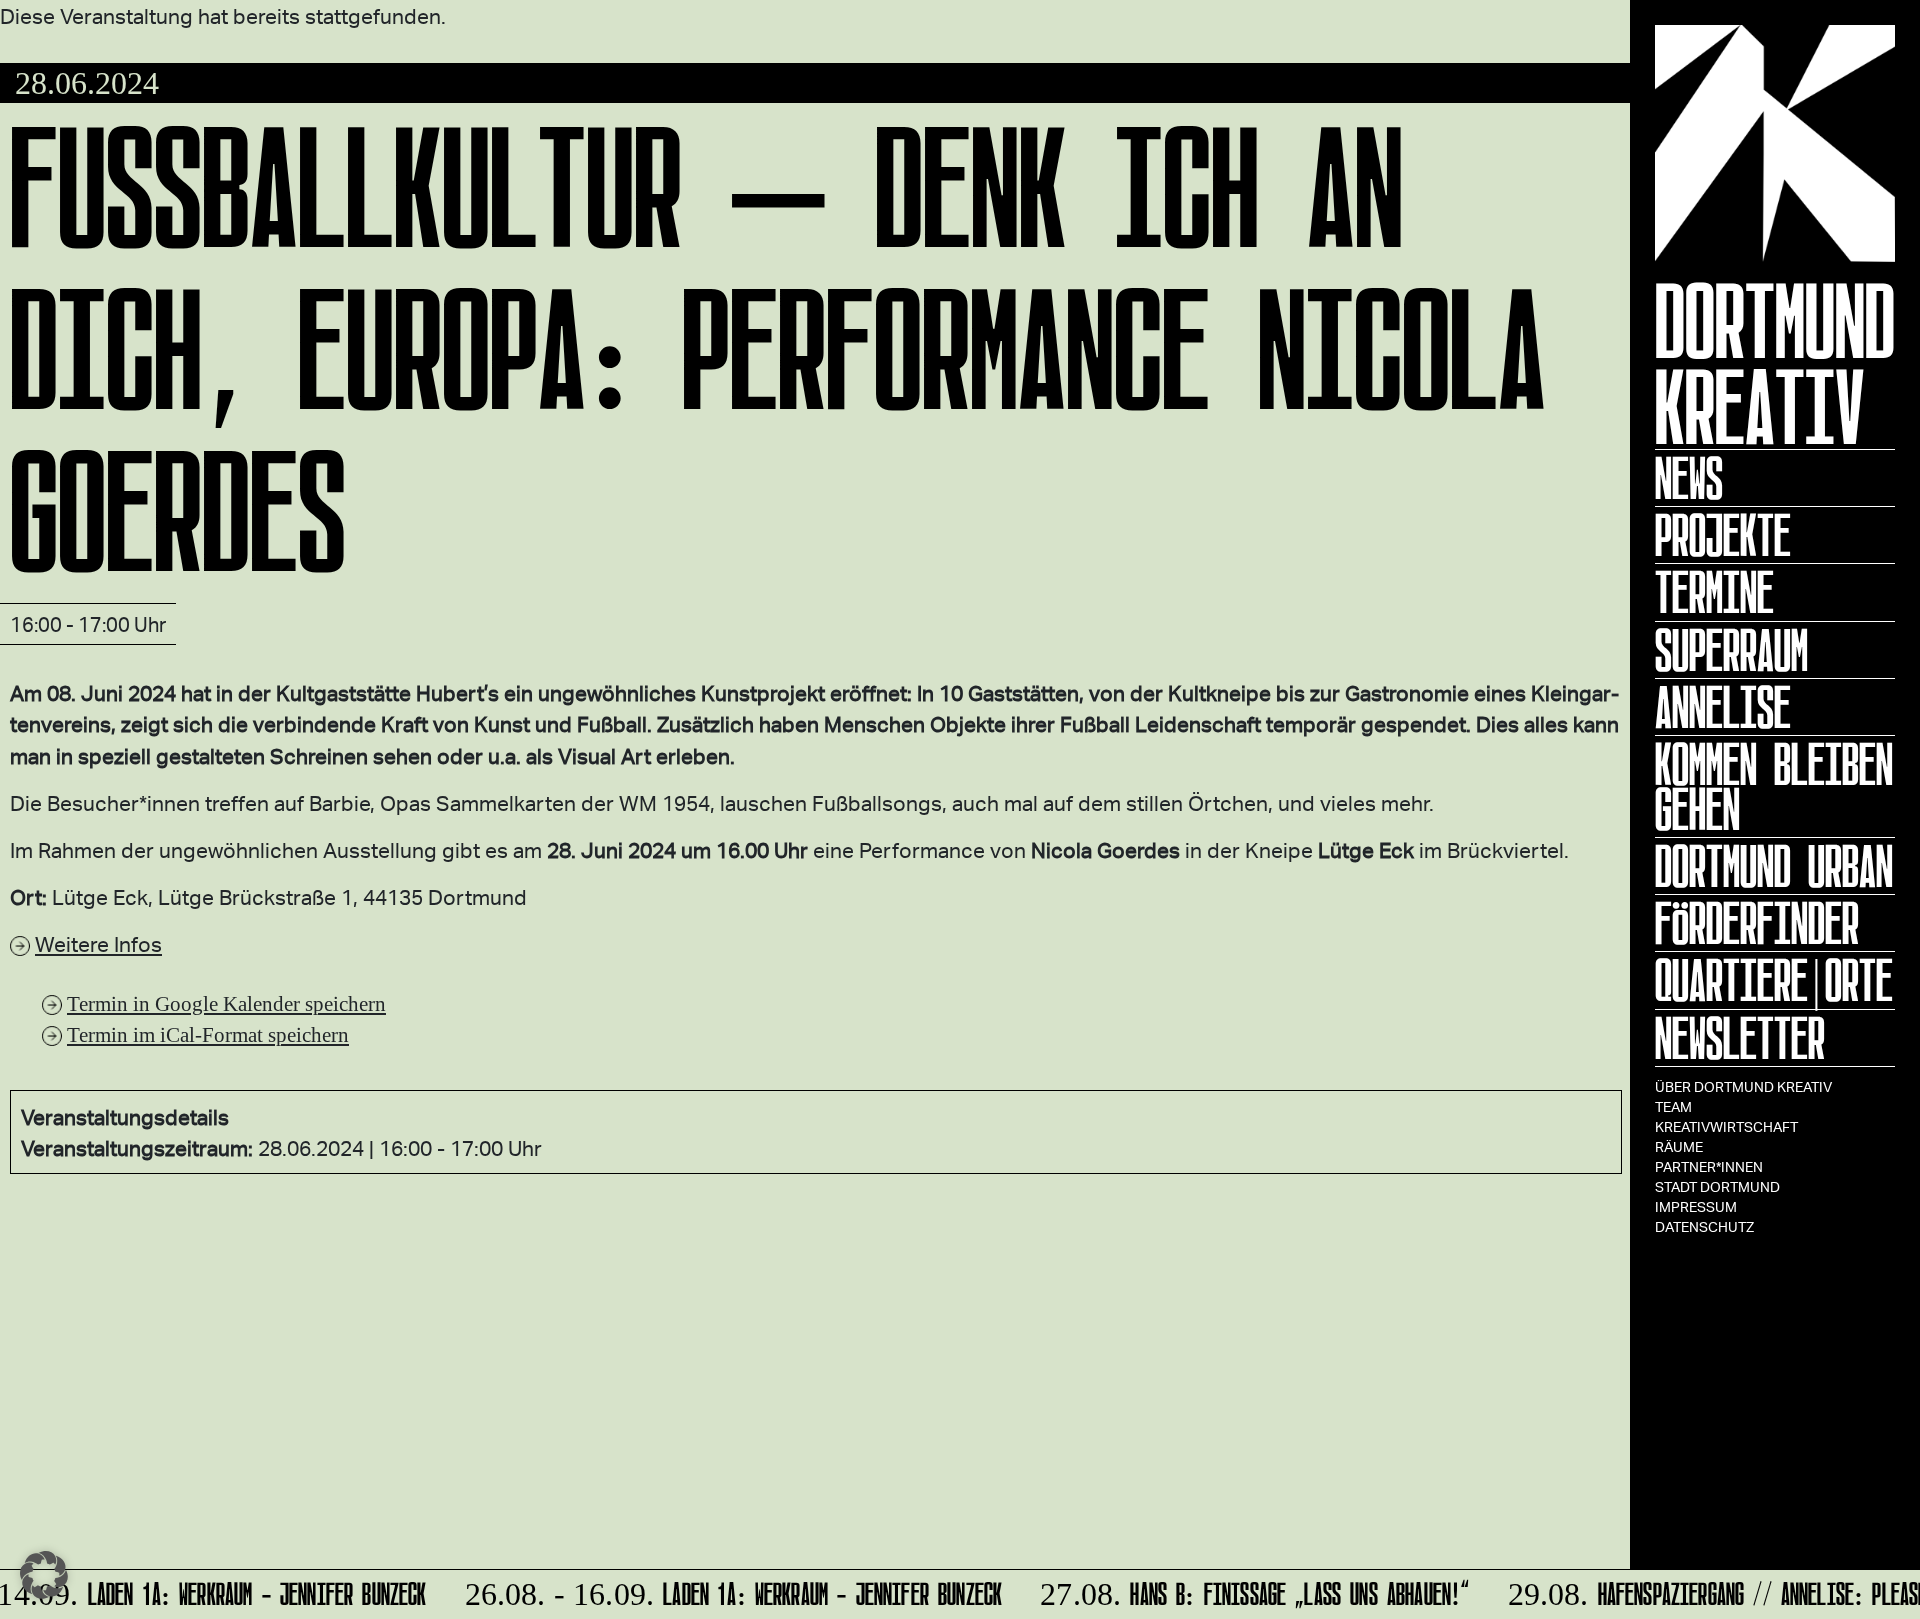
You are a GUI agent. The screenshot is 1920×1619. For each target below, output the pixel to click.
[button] (44, 1575)
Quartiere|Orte (1774, 980)
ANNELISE (1723, 707)
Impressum (1696, 1206)
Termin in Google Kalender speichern (226, 1003)
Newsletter (1740, 1038)
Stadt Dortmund (1717, 1186)
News (1689, 478)
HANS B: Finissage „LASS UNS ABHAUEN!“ (1244, 1590)
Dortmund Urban (1774, 866)
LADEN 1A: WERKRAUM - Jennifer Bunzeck (724, 1590)
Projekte (1723, 535)
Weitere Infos (98, 943)
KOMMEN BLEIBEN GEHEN (1774, 786)
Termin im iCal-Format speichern (208, 1034)
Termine (1714, 592)
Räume (1679, 1146)
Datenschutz (1704, 1226)
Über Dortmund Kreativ (1743, 1086)
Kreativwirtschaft (1726, 1126)
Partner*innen (1709, 1166)
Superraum (1731, 650)
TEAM (1673, 1106)
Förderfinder (1757, 923)
